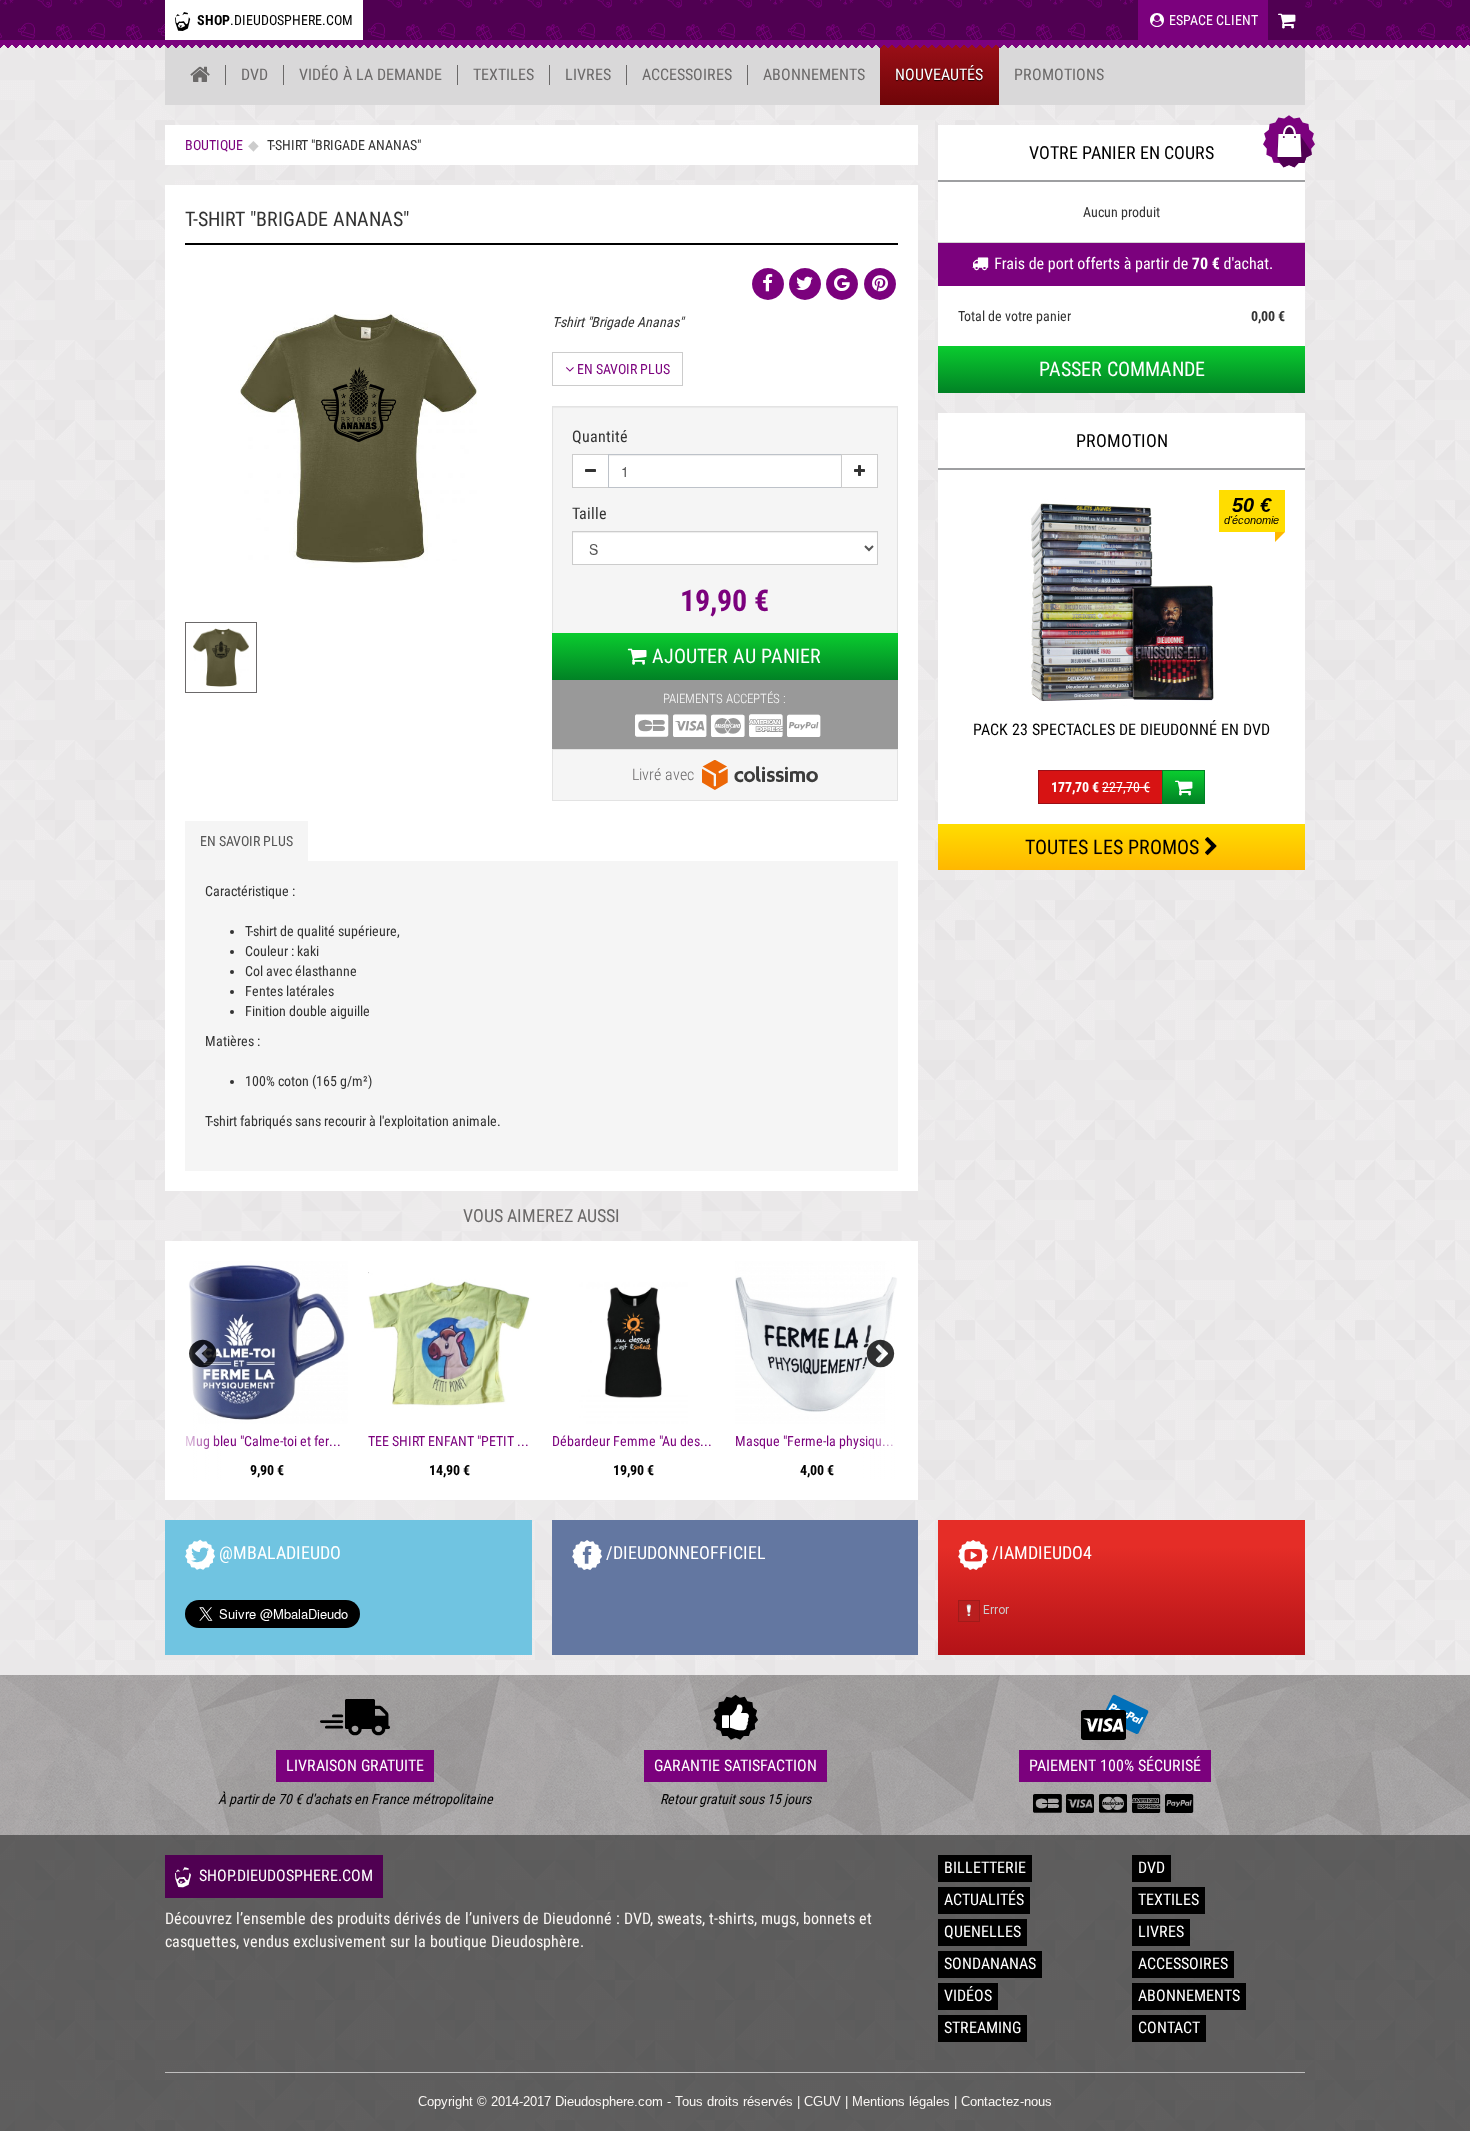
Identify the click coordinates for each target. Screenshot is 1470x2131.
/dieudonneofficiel (684, 1552)
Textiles (503, 74)
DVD (254, 74)
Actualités (984, 1899)
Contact (1169, 2027)
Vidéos (968, 1995)
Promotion (1122, 440)
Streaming (982, 2027)
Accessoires (687, 74)
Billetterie (985, 1867)
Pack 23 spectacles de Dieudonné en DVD (1121, 729)
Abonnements (814, 74)
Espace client (1212, 20)
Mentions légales (901, 2101)
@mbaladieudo (278, 1552)
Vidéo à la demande (370, 74)
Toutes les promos (1114, 847)
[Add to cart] (1183, 787)
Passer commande (1122, 369)
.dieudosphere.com (275, 20)
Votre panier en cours (1121, 152)
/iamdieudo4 (1040, 1552)
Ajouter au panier (734, 656)
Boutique (214, 145)
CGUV (822, 2101)
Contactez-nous (1006, 2101)
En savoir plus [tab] (246, 841)
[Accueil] (200, 75)
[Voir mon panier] (1286, 20)
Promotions (1059, 74)
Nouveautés (939, 74)
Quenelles (982, 1931)
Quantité (600, 436)
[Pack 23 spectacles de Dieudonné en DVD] (1121, 600)
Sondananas (990, 1963)
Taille (591, 513)
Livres (588, 74)
